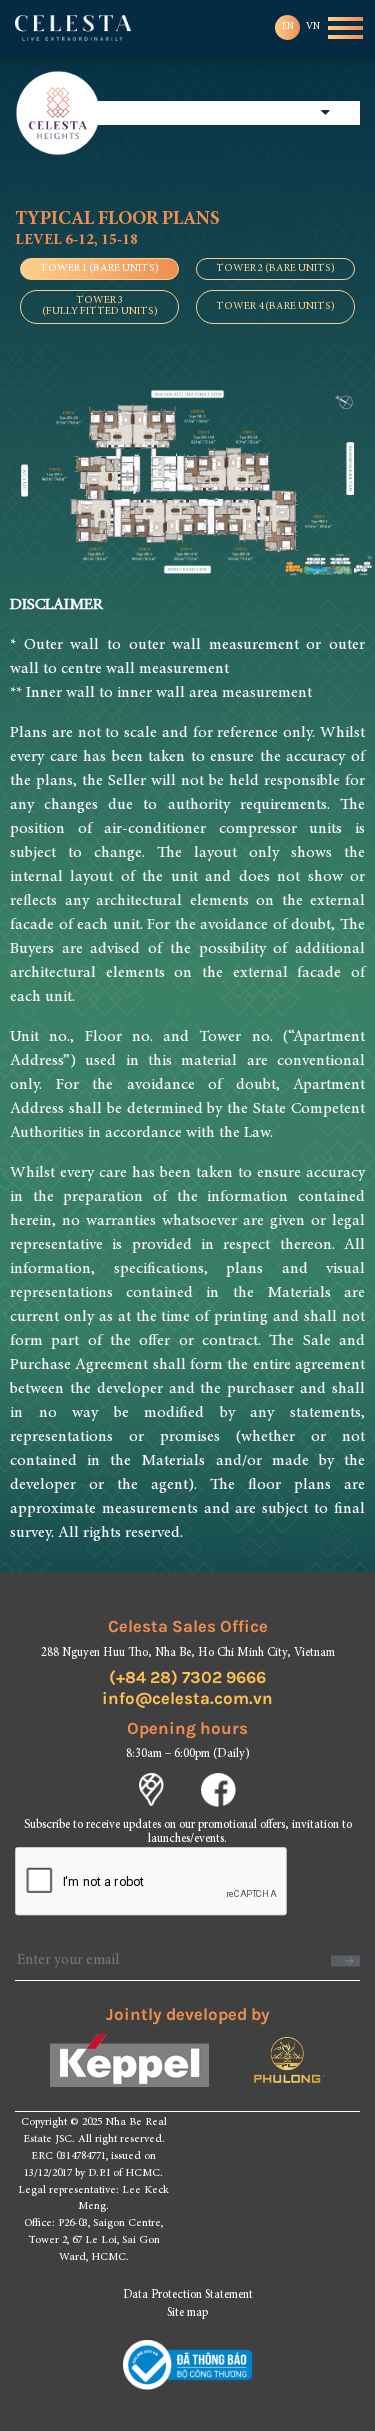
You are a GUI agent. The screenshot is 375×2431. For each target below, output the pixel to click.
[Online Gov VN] (188, 2364)
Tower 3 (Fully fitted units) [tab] (100, 306)
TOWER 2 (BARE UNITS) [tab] (275, 268)
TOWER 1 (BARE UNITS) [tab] (99, 268)
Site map (187, 2313)
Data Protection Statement (188, 2295)
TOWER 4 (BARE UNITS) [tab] (275, 306)
